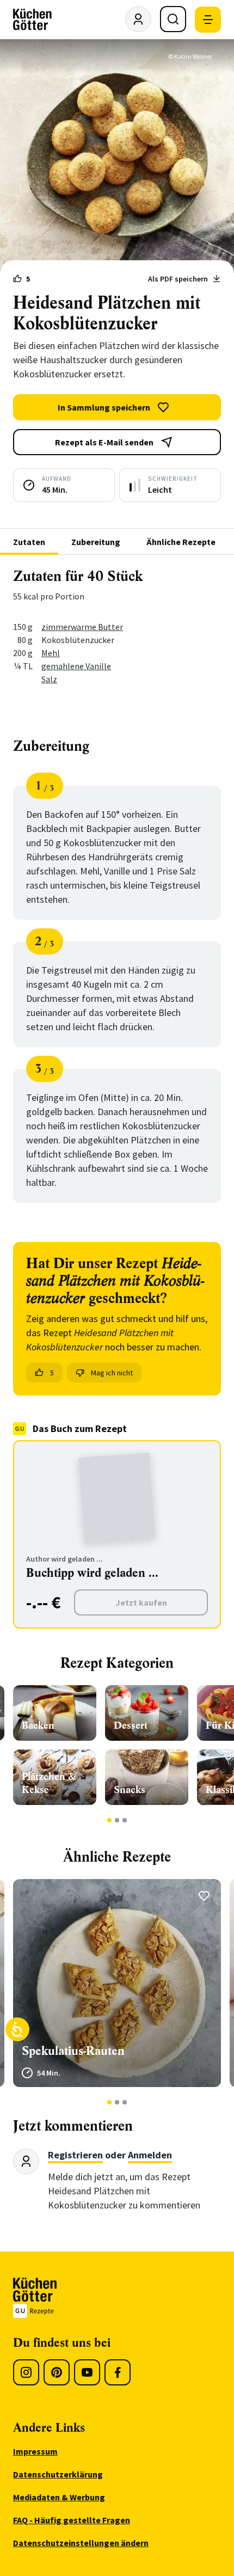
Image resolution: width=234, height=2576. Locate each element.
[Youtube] (87, 2372)
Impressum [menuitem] (35, 2451)
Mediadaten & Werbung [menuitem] (59, 2497)
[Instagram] (26, 2372)
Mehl (51, 653)
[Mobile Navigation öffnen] (208, 20)
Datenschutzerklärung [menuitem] (58, 2474)
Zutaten (29, 542)
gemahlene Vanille (76, 666)
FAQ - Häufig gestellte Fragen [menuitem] (72, 2520)
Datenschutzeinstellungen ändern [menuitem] (81, 2543)
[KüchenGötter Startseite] (32, 20)
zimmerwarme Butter (82, 627)
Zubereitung (96, 542)
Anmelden (150, 2155)
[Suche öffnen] (173, 19)
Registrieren (75, 2155)
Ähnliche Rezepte (181, 542)
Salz (49, 679)
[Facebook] (118, 2372)
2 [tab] (117, 1820)
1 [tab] (110, 1820)
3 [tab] (125, 1820)
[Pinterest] (57, 2372)
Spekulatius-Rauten (73, 2051)
